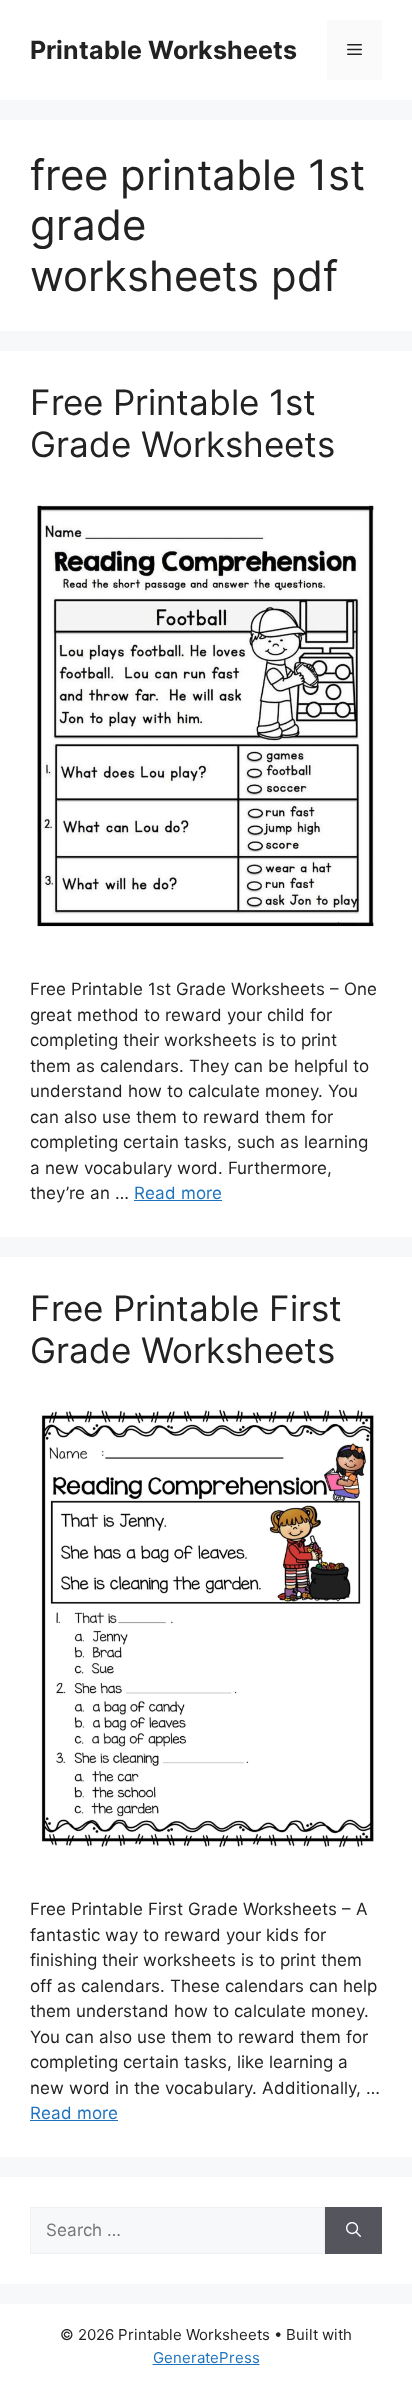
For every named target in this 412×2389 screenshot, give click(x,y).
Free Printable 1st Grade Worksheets (182, 423)
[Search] (353, 2231)
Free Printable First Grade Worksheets (186, 1329)
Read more (178, 1193)
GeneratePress (206, 2357)
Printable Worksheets (163, 50)
